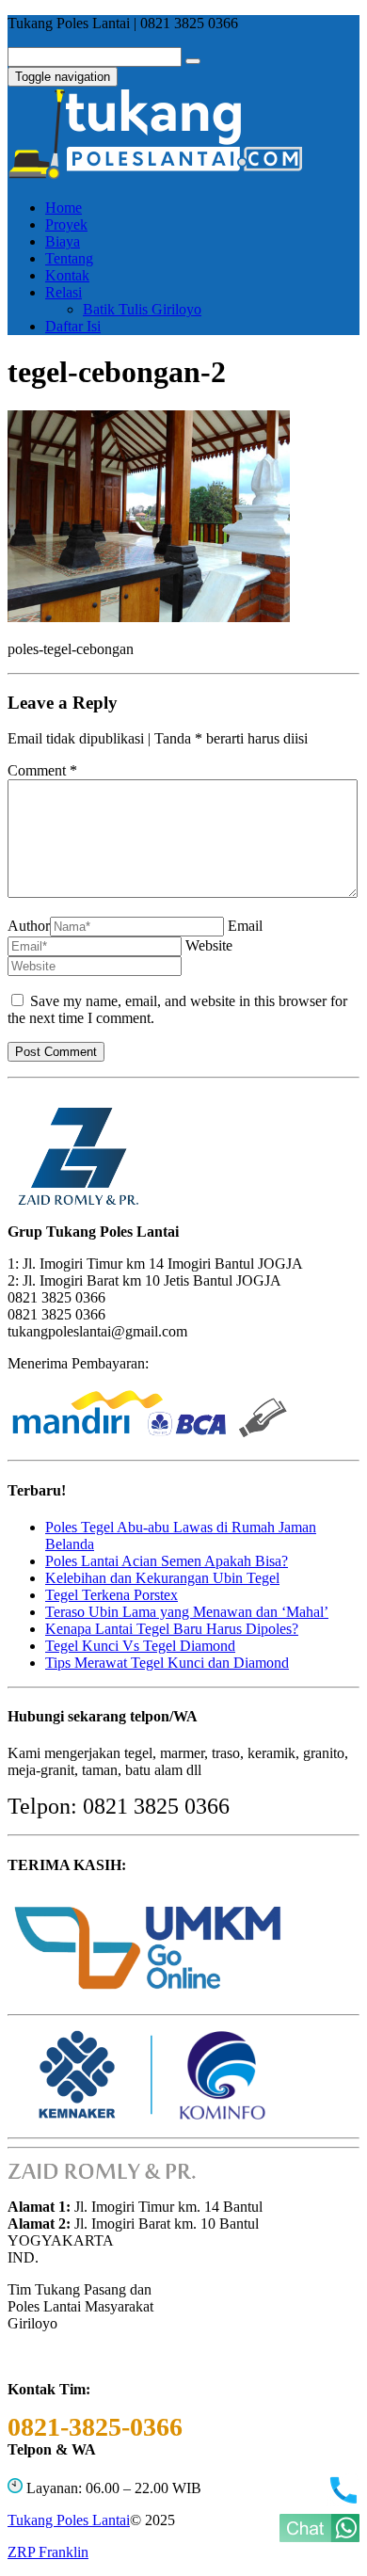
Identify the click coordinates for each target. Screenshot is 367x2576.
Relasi (64, 292)
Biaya (63, 241)
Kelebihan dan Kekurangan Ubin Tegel (162, 1578)
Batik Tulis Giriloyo (142, 309)
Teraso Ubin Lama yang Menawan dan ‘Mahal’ (187, 1612)
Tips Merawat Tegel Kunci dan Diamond (167, 1663)
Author (29, 926)
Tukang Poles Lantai (69, 2520)
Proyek (66, 224)
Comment (42, 770)
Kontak (67, 275)
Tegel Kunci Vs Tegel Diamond (140, 1646)
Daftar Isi (73, 326)
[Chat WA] (319, 2537)
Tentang (69, 258)
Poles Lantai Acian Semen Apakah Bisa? (167, 1561)
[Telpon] (343, 2501)
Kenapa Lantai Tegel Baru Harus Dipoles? (172, 1629)
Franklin (48, 2552)
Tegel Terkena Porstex (112, 1595)
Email (245, 926)
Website (209, 945)
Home (64, 208)
